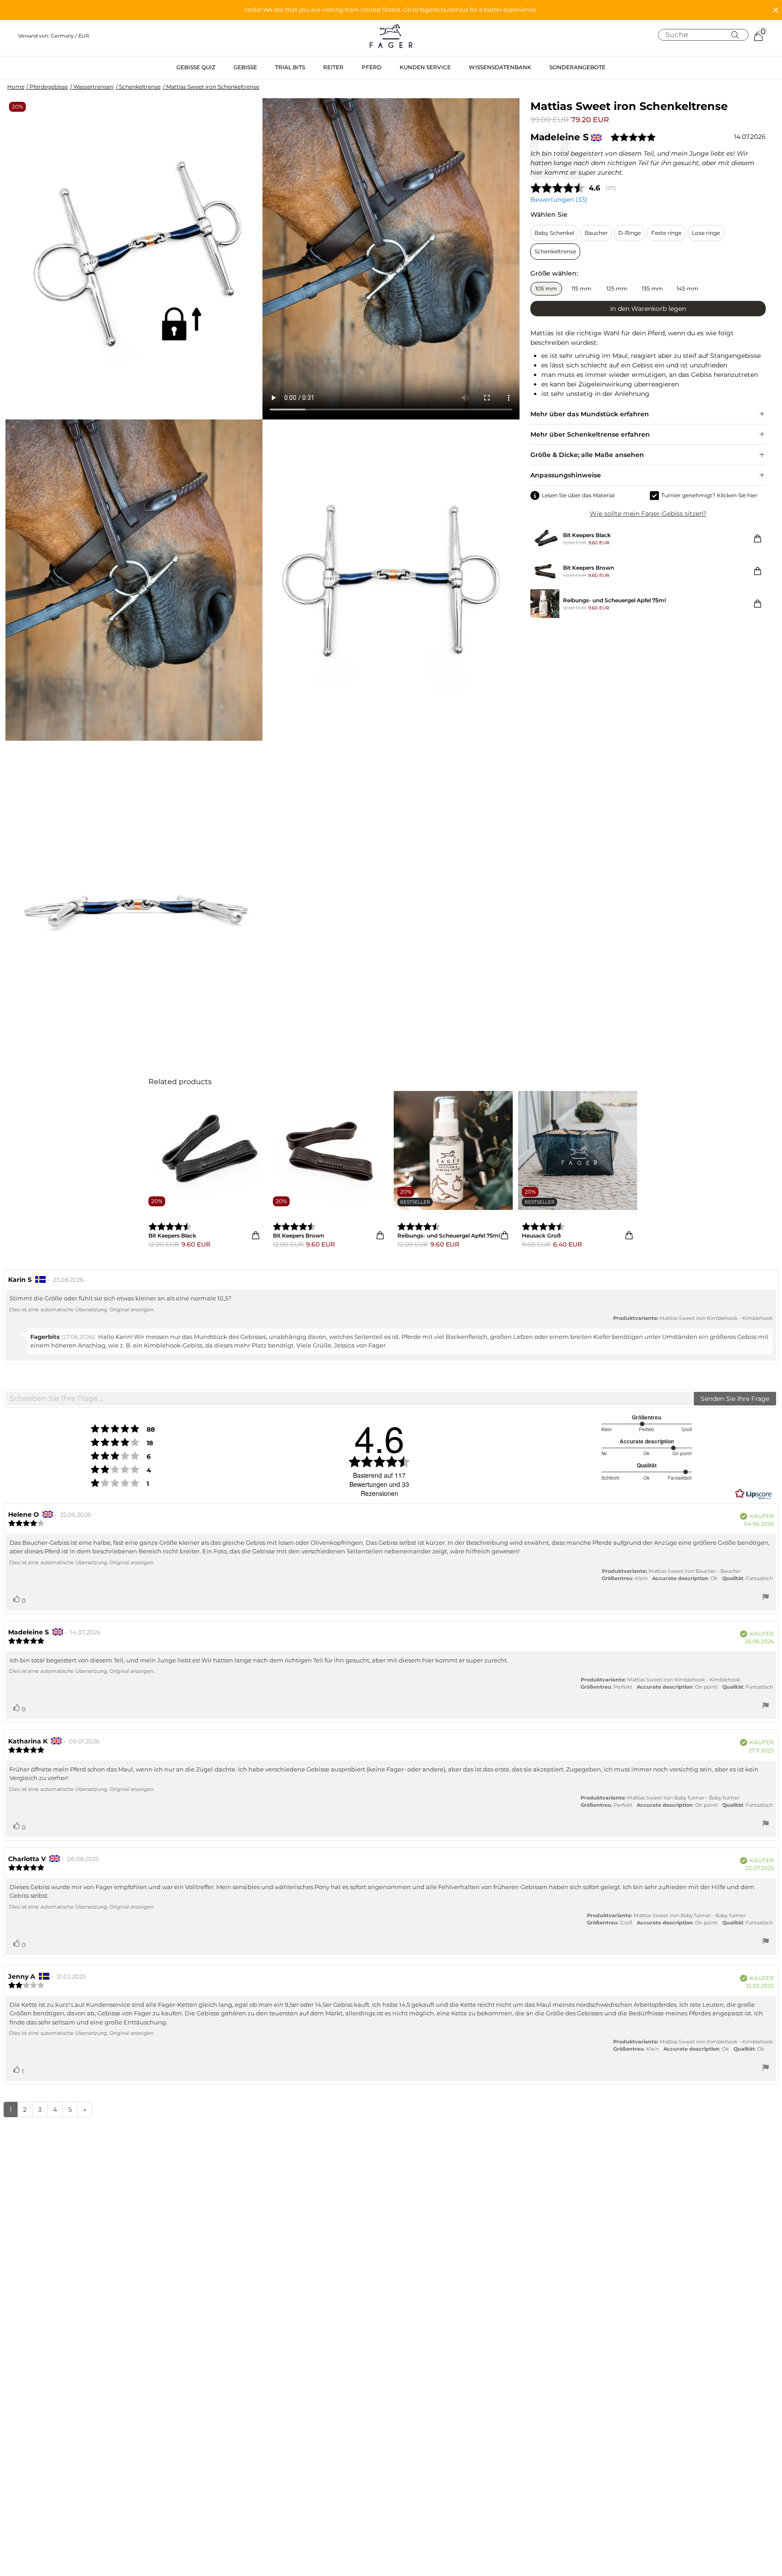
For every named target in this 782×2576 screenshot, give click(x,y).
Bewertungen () (559, 200)
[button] (391, 10)
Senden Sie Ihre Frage (735, 1399)
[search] (707, 35)
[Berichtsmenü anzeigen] (766, 1598)
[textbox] (349, 1399)
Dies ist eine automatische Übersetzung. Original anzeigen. (82, 1309)
